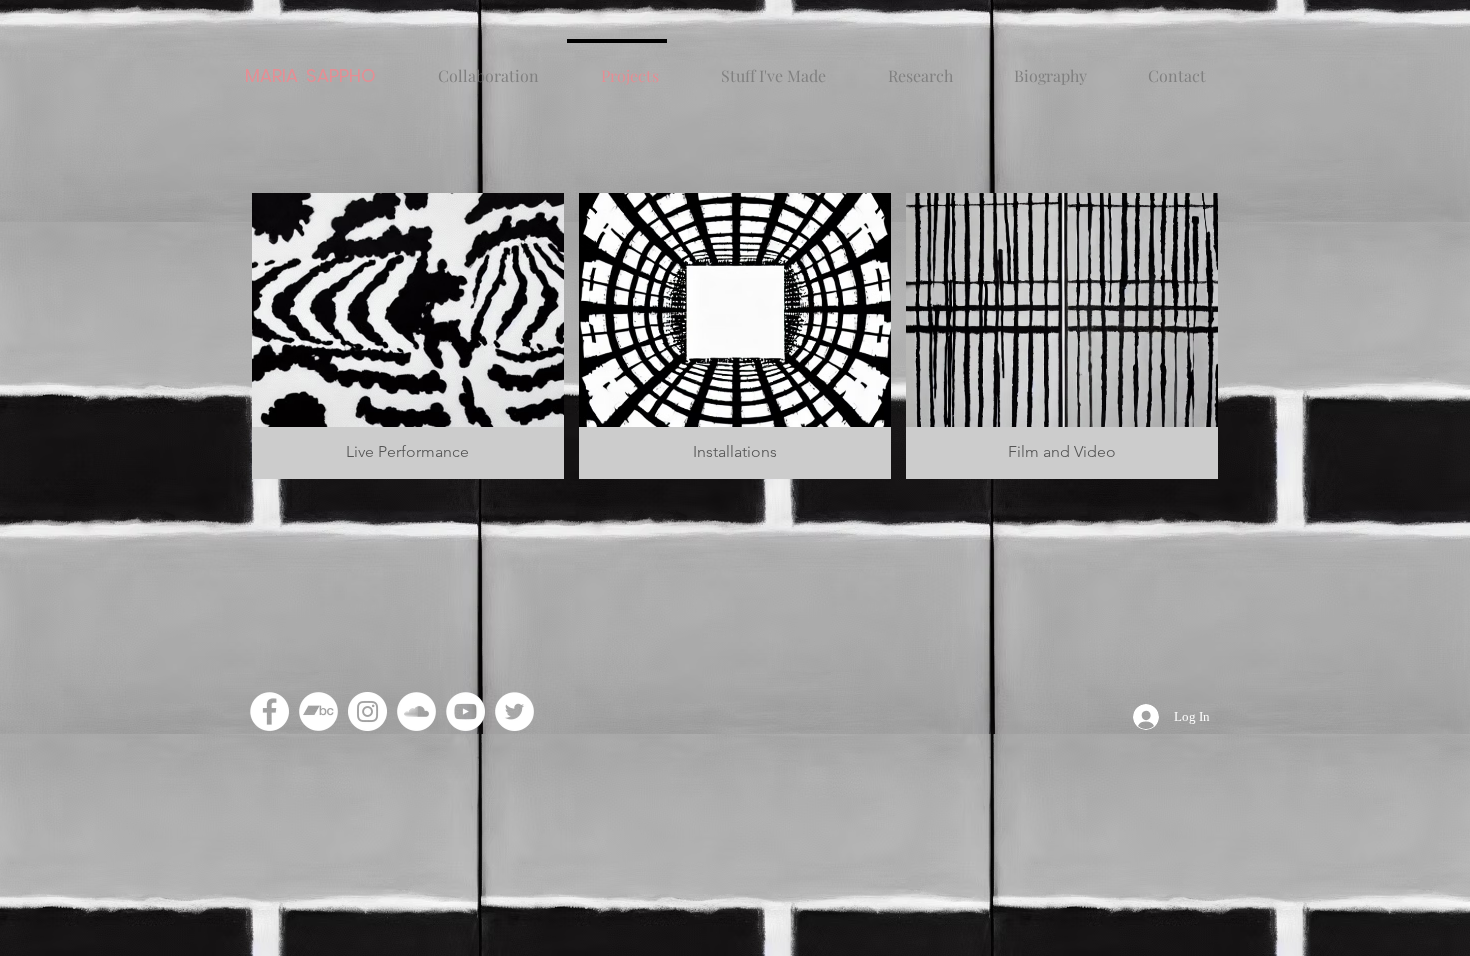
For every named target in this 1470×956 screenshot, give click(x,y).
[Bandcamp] (318, 711)
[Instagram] (367, 711)
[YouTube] (465, 711)
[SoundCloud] (416, 711)
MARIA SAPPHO (310, 75)
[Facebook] (269, 711)
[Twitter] (514, 711)
